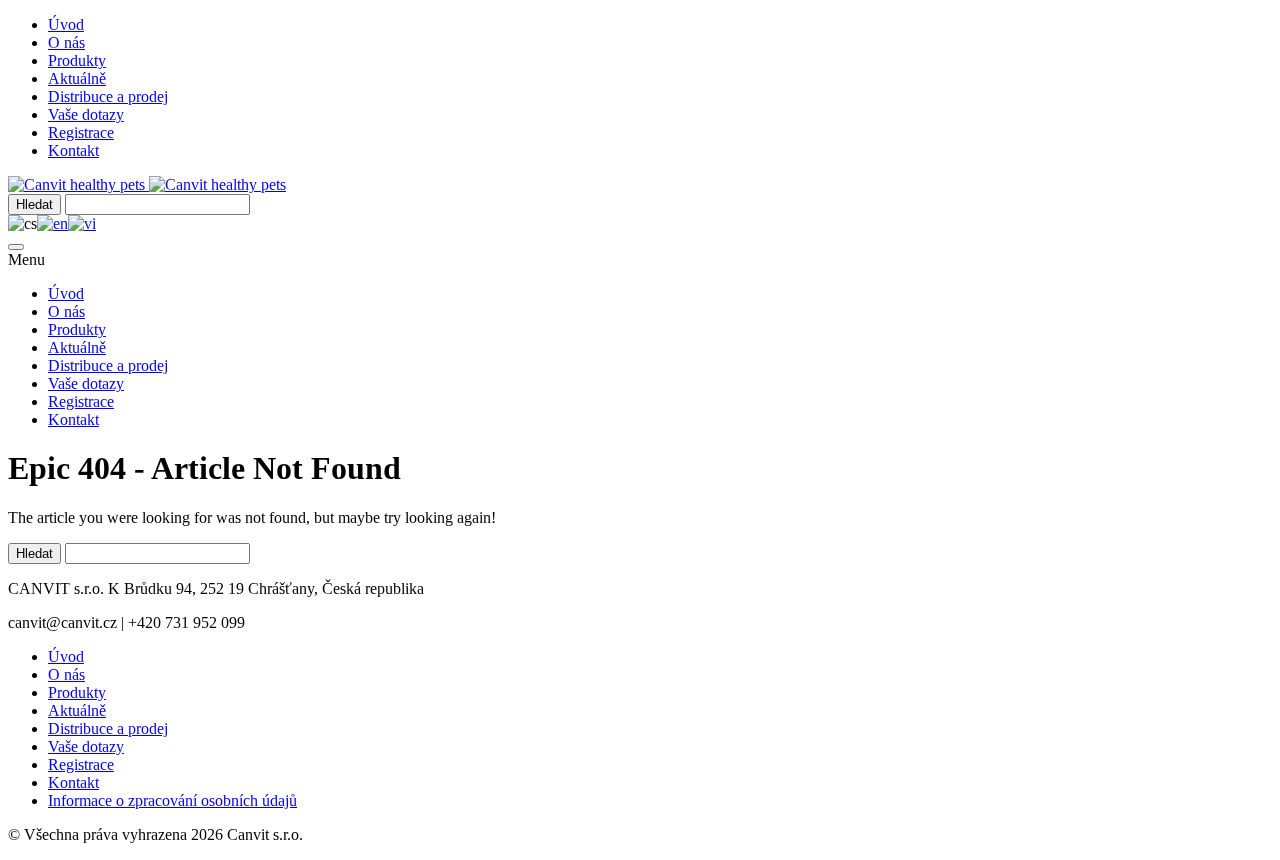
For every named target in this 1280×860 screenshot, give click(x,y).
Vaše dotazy (86, 114)
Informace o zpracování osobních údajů (172, 800)
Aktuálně (77, 78)
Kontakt (73, 150)
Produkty (77, 60)
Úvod (66, 24)
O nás (66, 42)
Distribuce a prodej (108, 96)
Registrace (81, 132)
